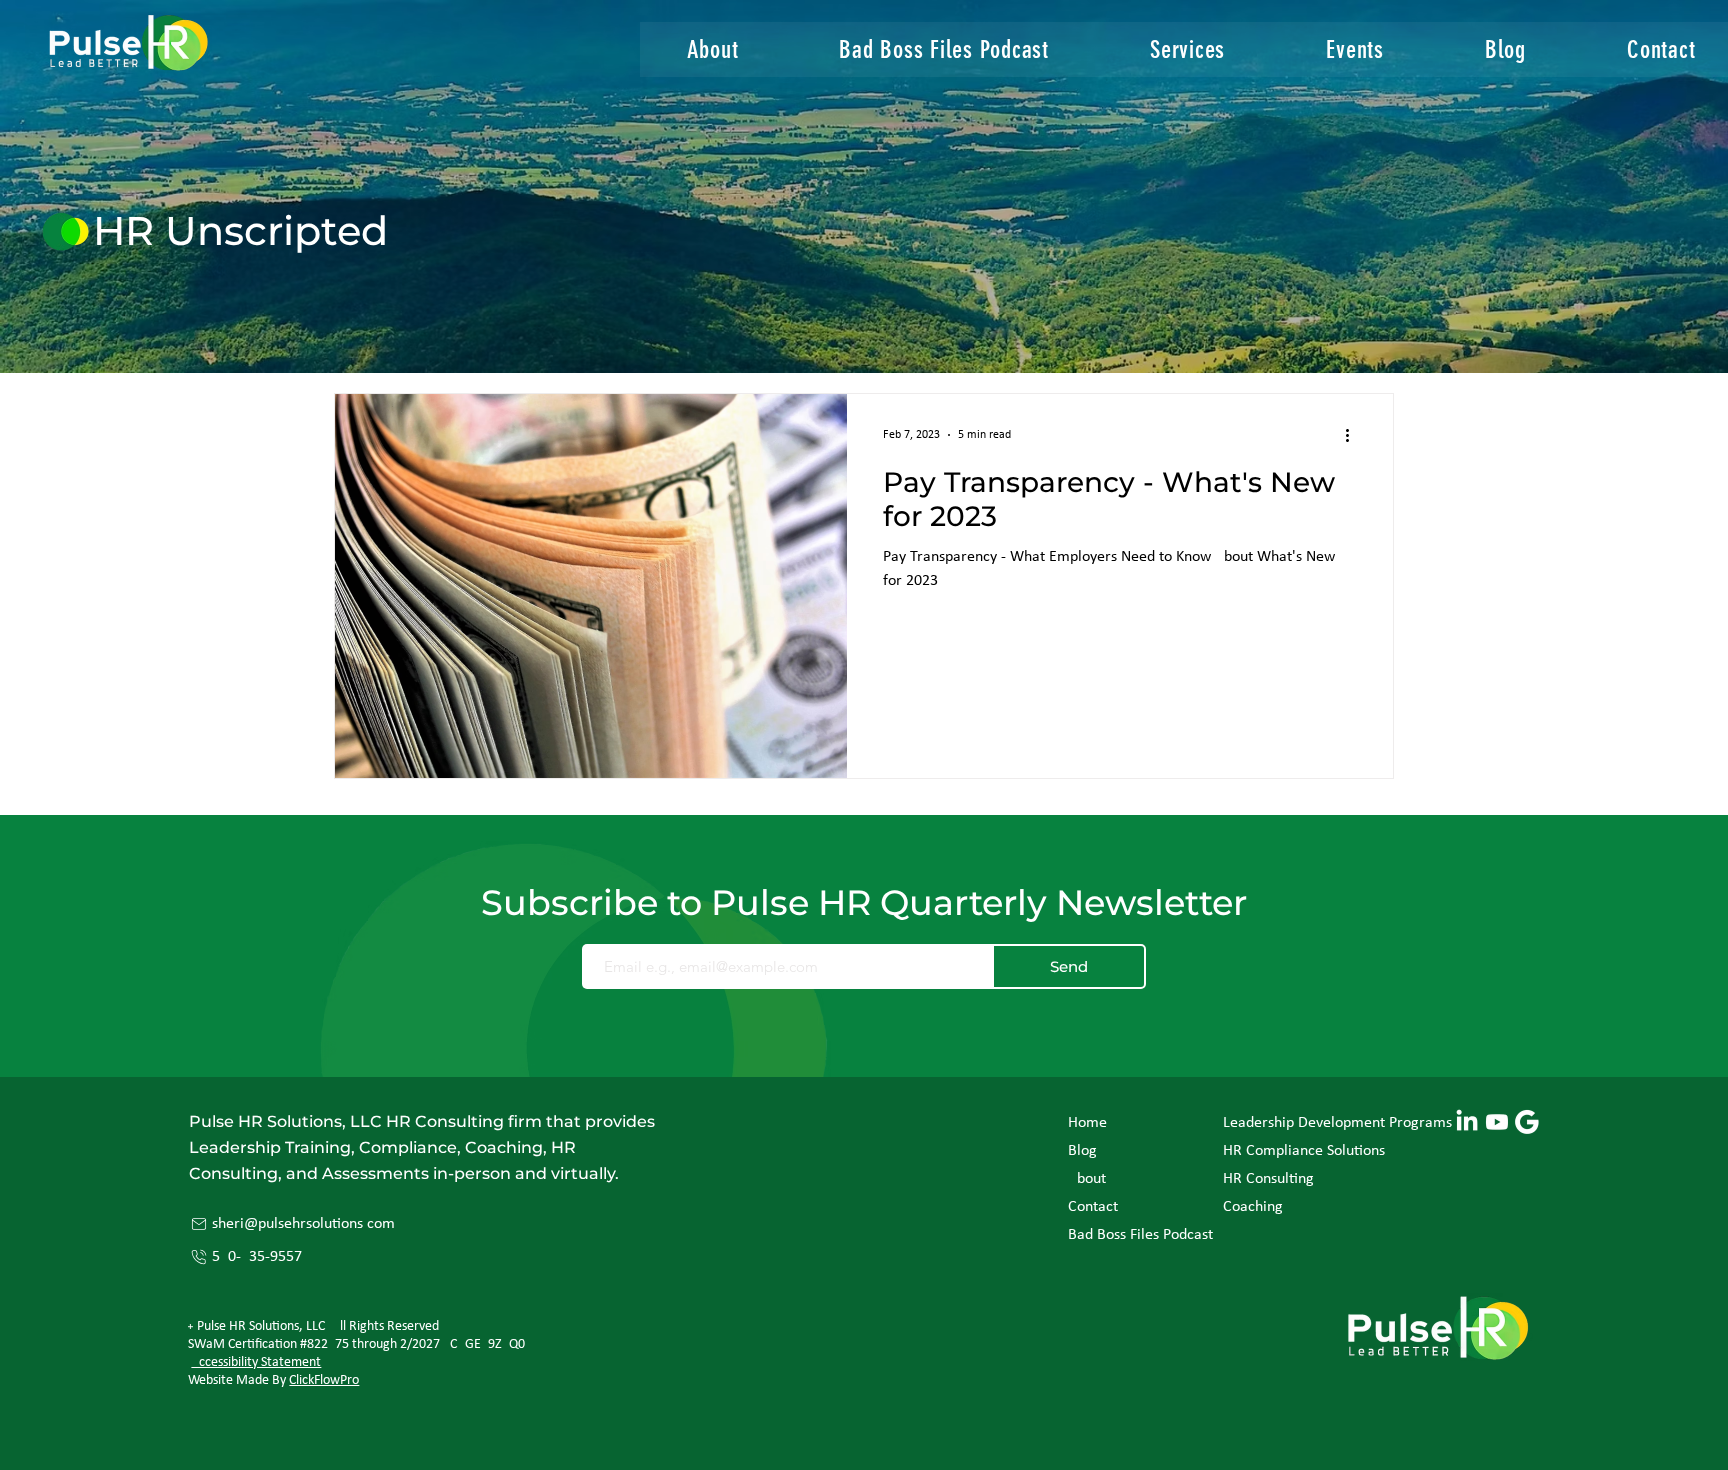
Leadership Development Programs (1314, 1123)
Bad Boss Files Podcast (1124, 1235)
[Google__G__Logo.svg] (1527, 1122)
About (1087, 1179)
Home (1087, 1123)
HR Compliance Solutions (1304, 1151)
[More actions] (1354, 435)
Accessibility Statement (256, 1362)
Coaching (1253, 1207)
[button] (1188, 49)
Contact (1093, 1207)
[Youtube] (1497, 1122)
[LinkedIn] (1467, 1122)
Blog (1082, 1151)
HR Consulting (1268, 1179)
